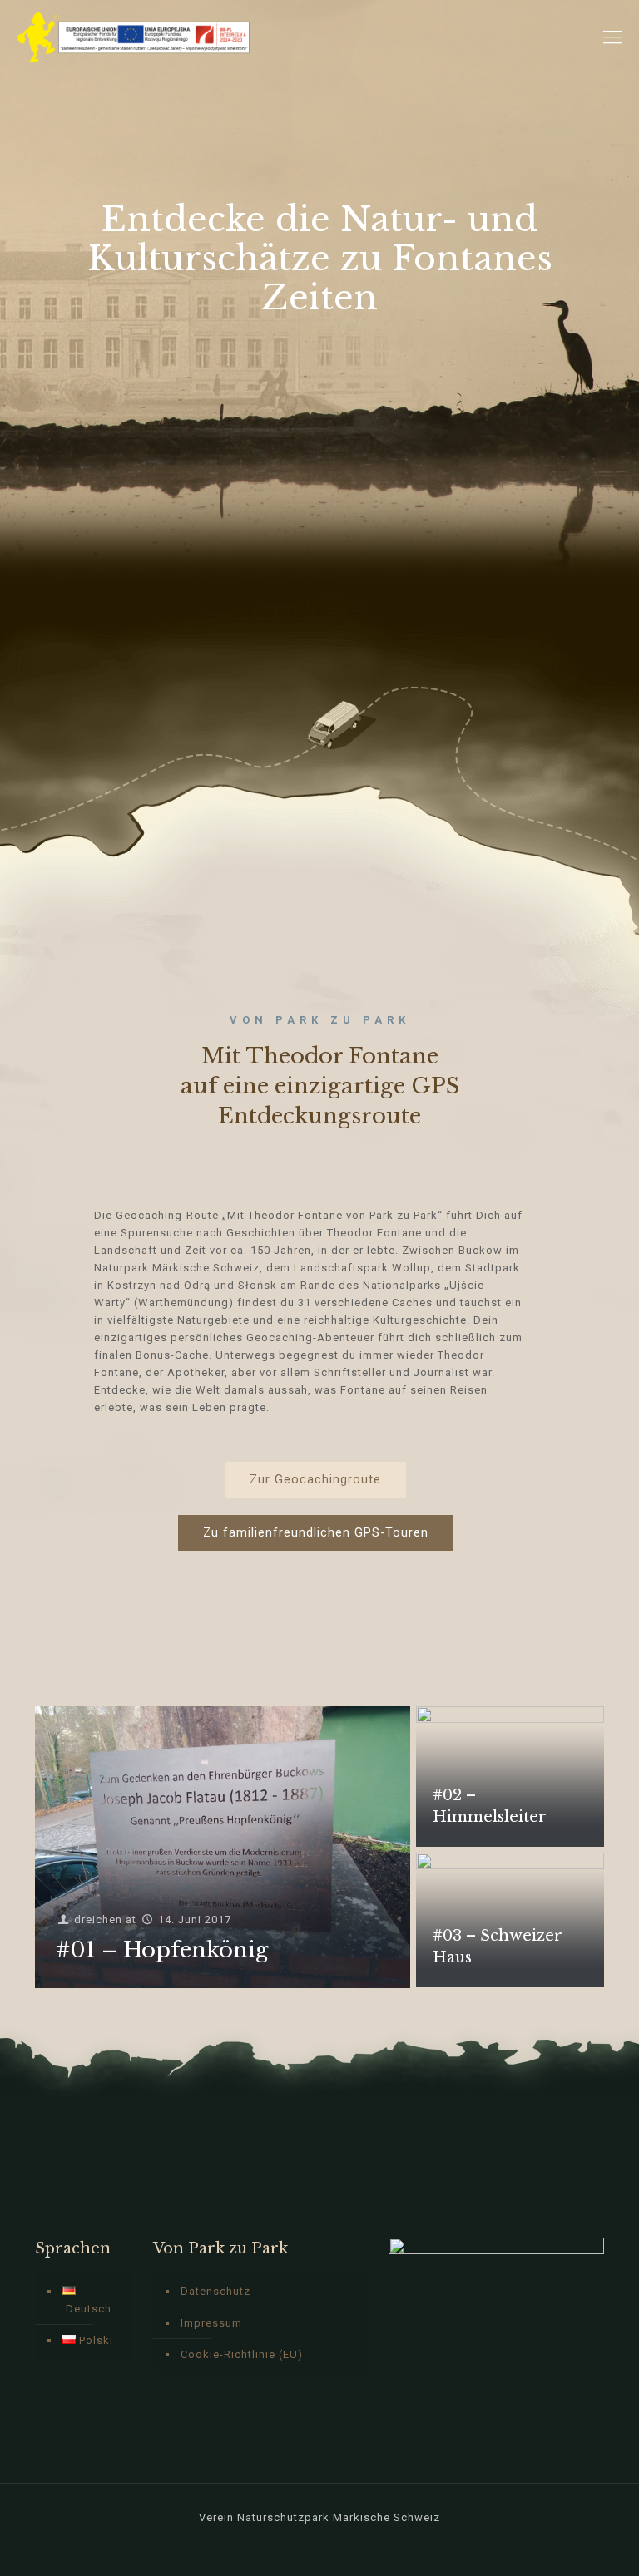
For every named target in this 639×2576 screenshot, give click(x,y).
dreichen (98, 1920)
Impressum (211, 2323)
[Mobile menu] (612, 37)
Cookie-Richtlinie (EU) (242, 2354)
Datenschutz (215, 2291)
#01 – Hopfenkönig (162, 1950)
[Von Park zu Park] (134, 37)
